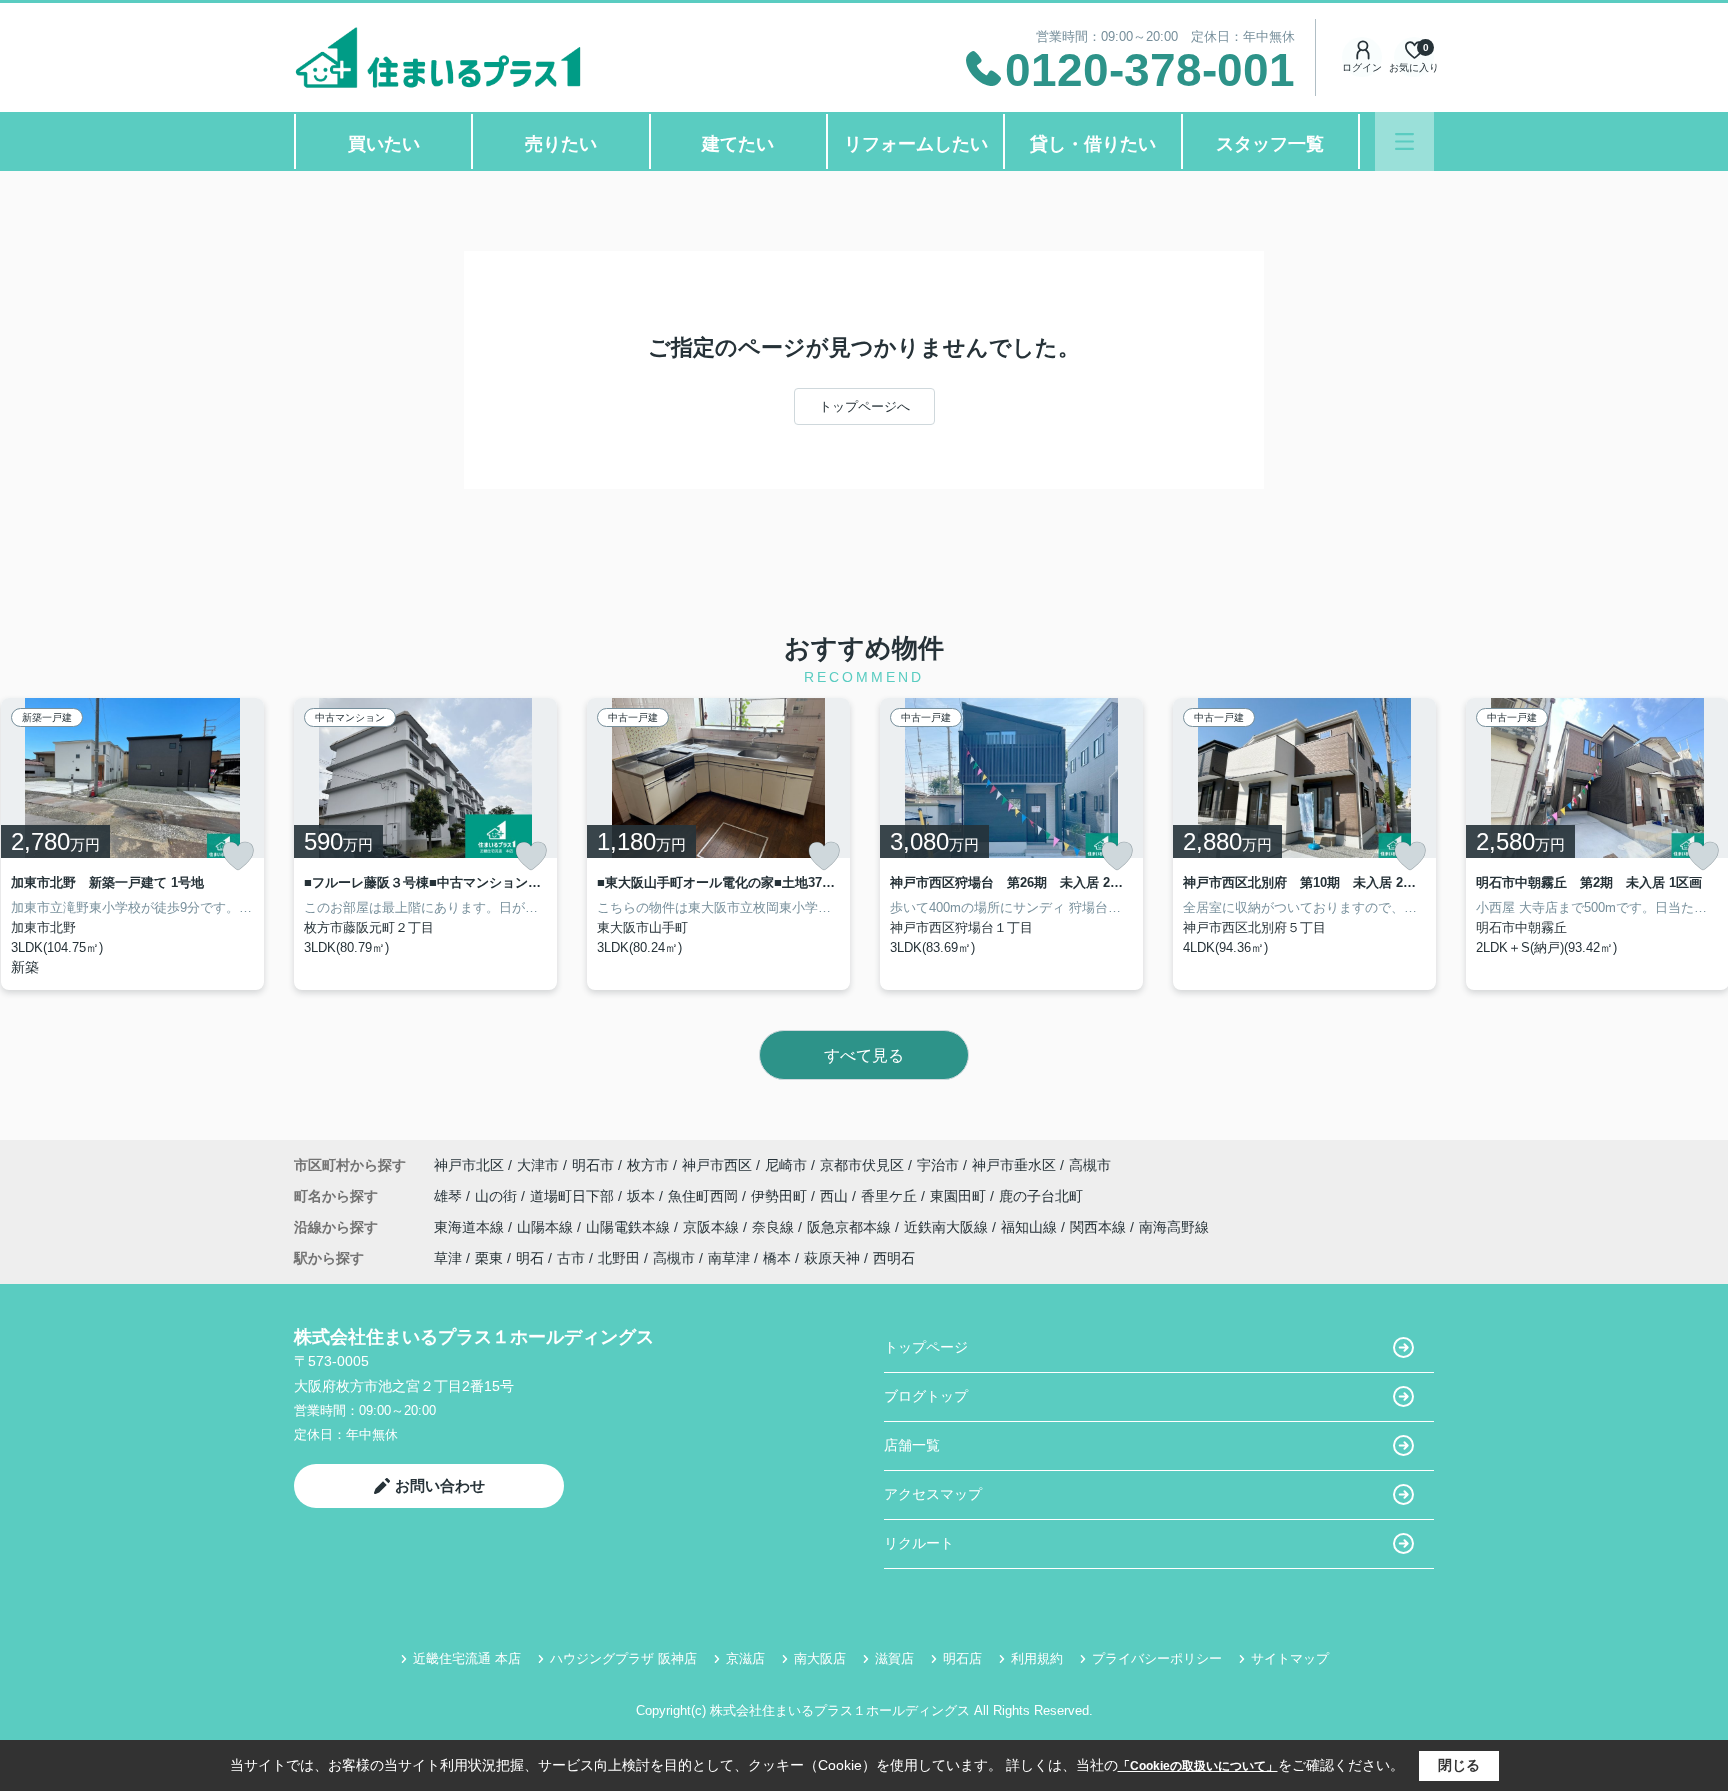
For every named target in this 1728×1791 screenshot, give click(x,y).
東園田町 (960, 1196)
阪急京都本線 (851, 1227)
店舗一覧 (912, 1445)
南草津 (729, 1258)
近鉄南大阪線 (948, 1227)
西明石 (894, 1258)
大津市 (538, 1165)
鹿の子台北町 (1041, 1196)
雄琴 (450, 1196)
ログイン (1362, 67)
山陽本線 (547, 1227)
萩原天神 (832, 1258)
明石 (530, 1258)
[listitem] (425, 844)
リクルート (919, 1543)
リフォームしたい (916, 144)
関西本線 (1100, 1227)
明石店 (962, 1658)
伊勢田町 (781, 1196)
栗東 (489, 1258)
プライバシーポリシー (1157, 1658)
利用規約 (1037, 1658)
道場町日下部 (574, 1196)
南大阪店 (820, 1658)
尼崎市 (786, 1165)
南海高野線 (1174, 1227)
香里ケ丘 (891, 1196)
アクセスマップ (933, 1494)
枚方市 (648, 1165)
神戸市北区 (469, 1165)
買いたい (384, 144)
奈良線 (775, 1227)
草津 (448, 1258)
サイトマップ (1290, 1658)
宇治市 (938, 1165)
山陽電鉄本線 (630, 1227)
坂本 (643, 1196)
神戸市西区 (717, 1165)
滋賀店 (894, 1658)
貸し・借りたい (1093, 144)
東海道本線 (471, 1227)
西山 (836, 1196)
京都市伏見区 (862, 1165)
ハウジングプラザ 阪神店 (623, 1658)
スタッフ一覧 (1270, 144)
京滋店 (745, 1658)
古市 (571, 1258)
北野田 (619, 1258)
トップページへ (864, 406)
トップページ (926, 1347)
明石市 (593, 1165)
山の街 (498, 1196)
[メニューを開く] (1404, 141)
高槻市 (1090, 1165)
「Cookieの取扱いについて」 (1198, 1766)
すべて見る (864, 1055)
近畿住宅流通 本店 (467, 1658)
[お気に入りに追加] (238, 856)
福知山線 (1031, 1227)
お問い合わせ (440, 1485)
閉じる (1459, 1765)
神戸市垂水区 (1014, 1165)
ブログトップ (926, 1396)
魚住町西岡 (705, 1196)
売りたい (561, 144)
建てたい (738, 144)
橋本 (777, 1258)
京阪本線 (713, 1227)
